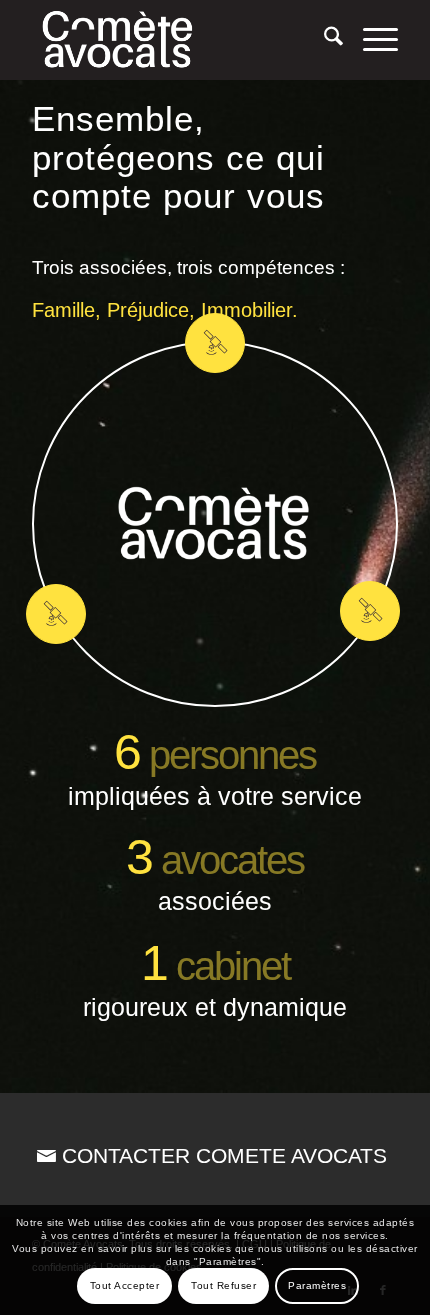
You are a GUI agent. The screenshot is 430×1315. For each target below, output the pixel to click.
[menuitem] (323, 40)
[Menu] (370, 40)
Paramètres (317, 1285)
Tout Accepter (125, 1285)
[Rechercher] (323, 40)
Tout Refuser (223, 1285)
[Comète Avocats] (178, 40)
